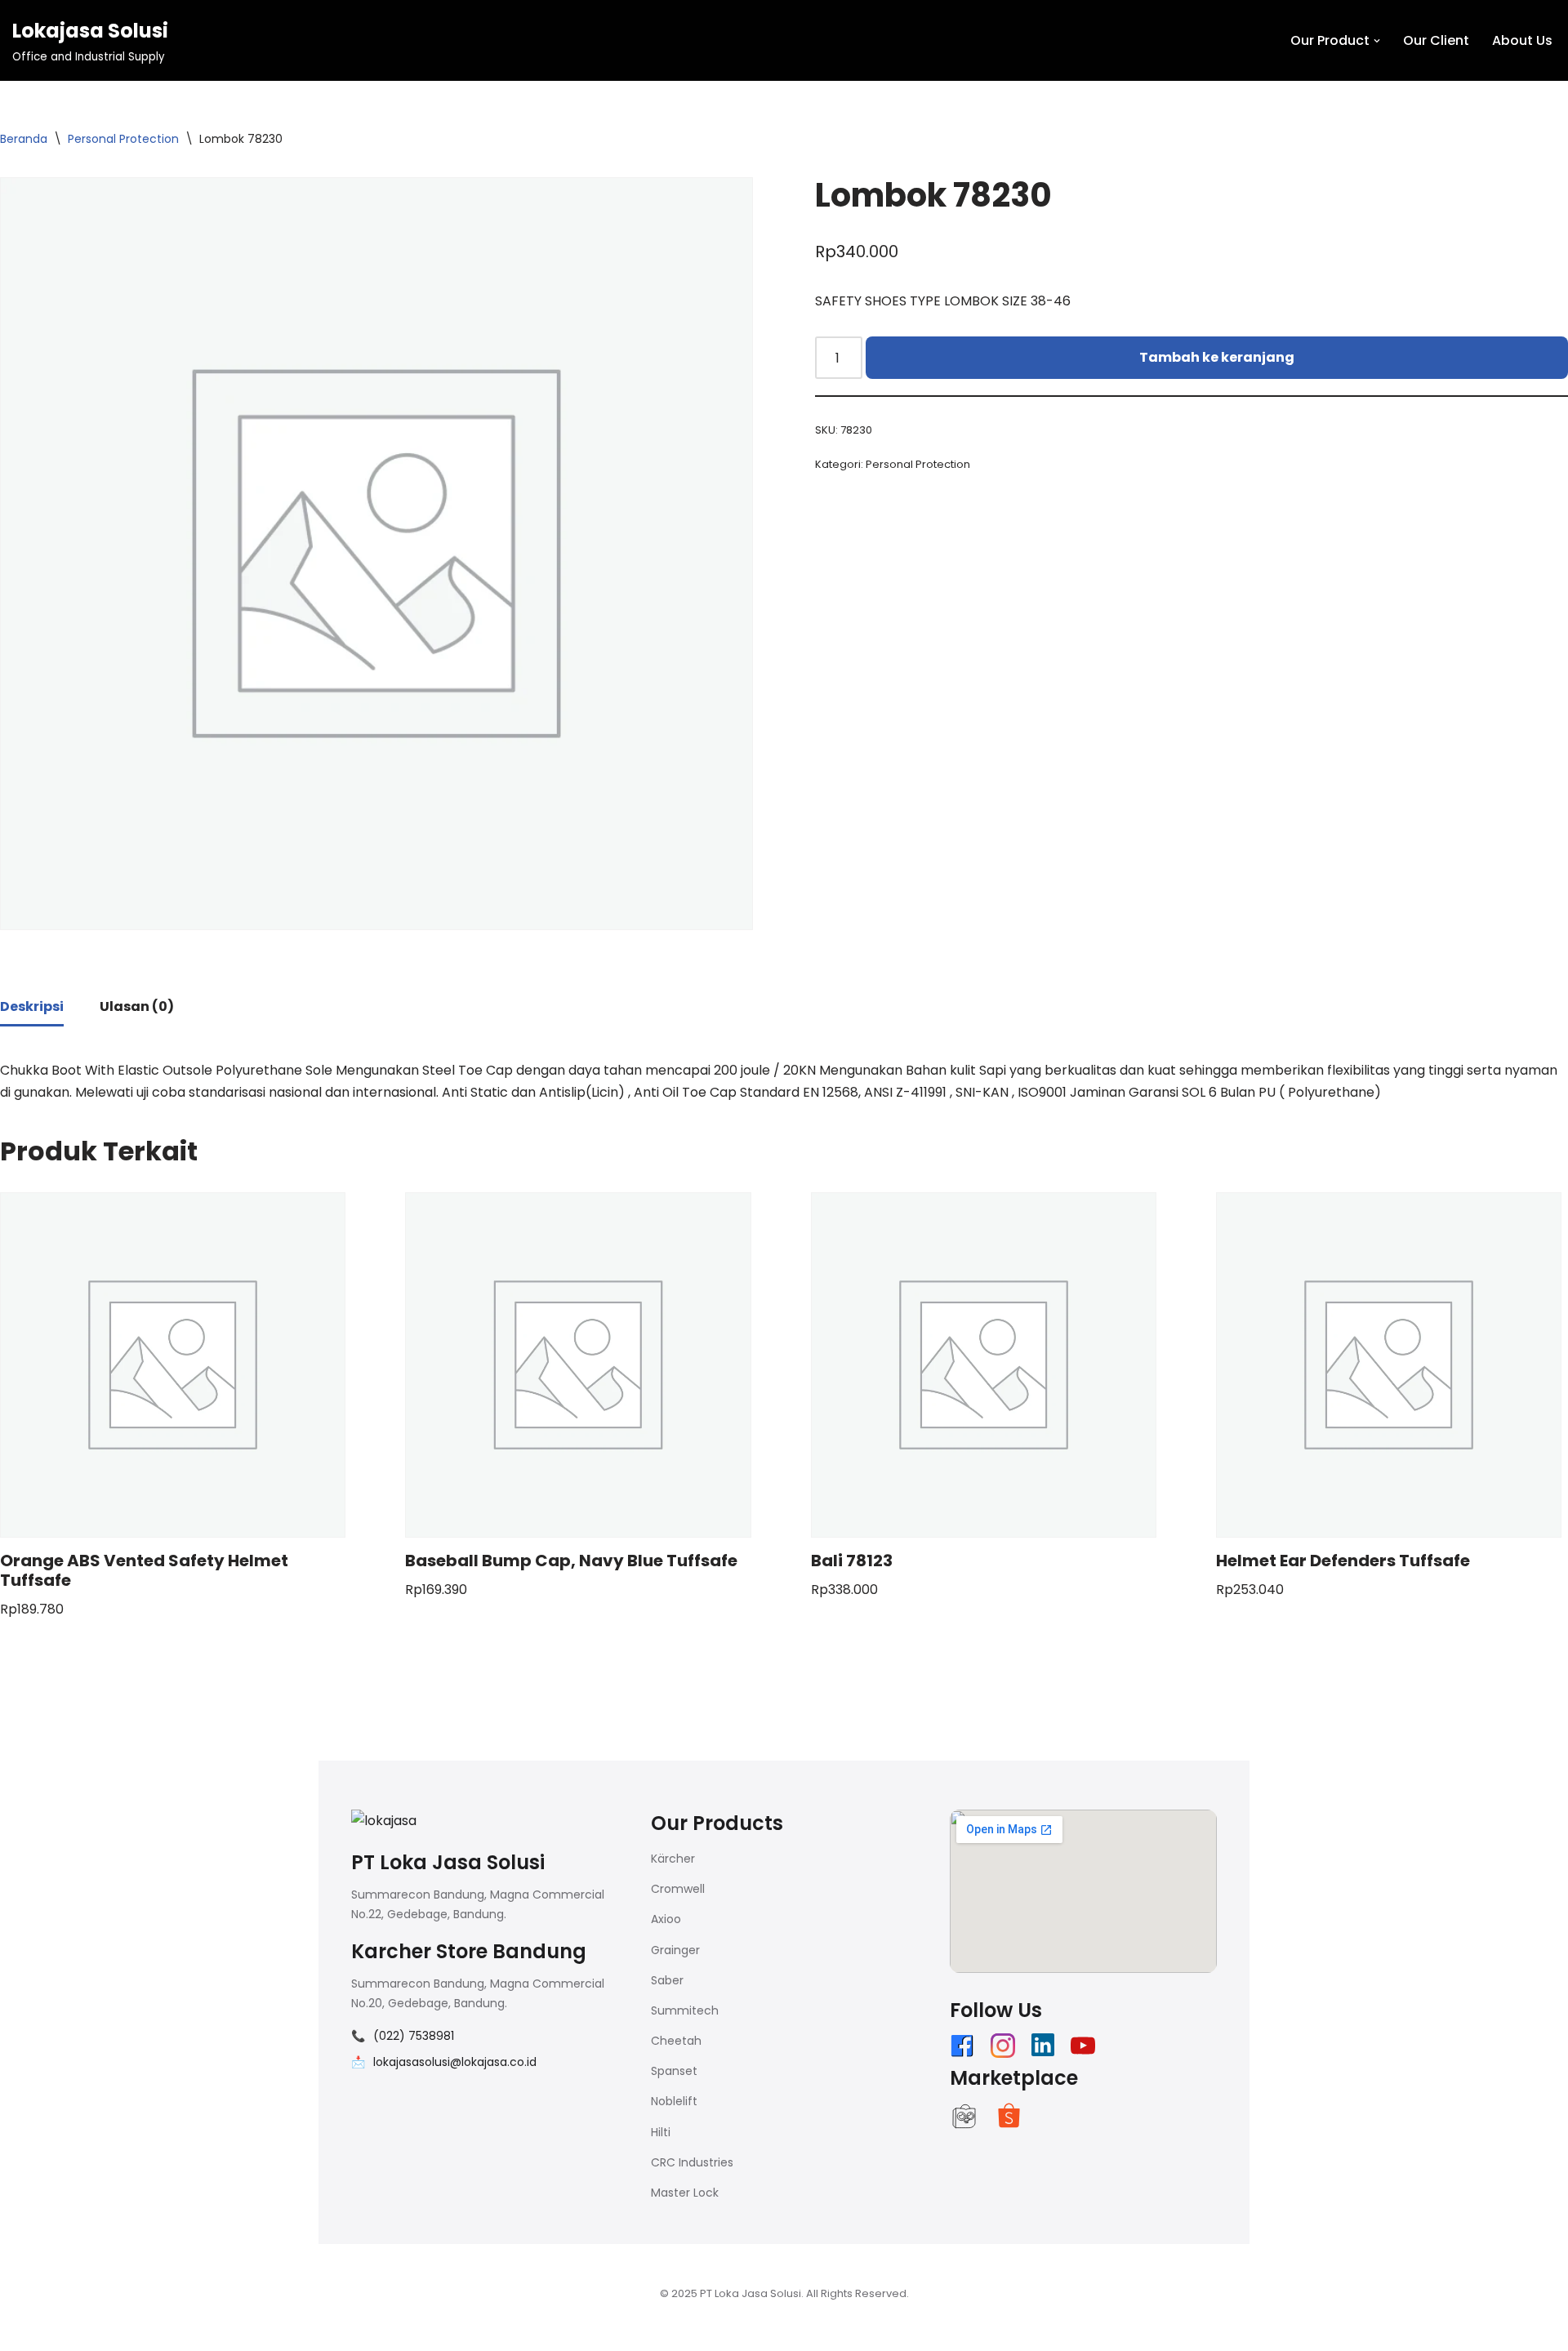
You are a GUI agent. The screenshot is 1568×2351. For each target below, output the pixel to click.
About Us (1522, 40)
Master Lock (685, 2193)
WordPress (522, 2330)
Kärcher (673, 1859)
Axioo (666, 1919)
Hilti (661, 2132)
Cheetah (676, 2041)
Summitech (685, 2010)
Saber (667, 1980)
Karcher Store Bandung (469, 1951)
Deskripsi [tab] (32, 1006)
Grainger (675, 1950)
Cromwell (678, 1889)
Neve (335, 2330)
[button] (1377, 41)
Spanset (674, 2071)
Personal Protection (123, 139)
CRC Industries (692, 2162)
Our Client (1436, 40)
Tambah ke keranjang (1217, 357)
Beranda (24, 139)
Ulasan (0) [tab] (137, 1006)
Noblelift (674, 2101)
